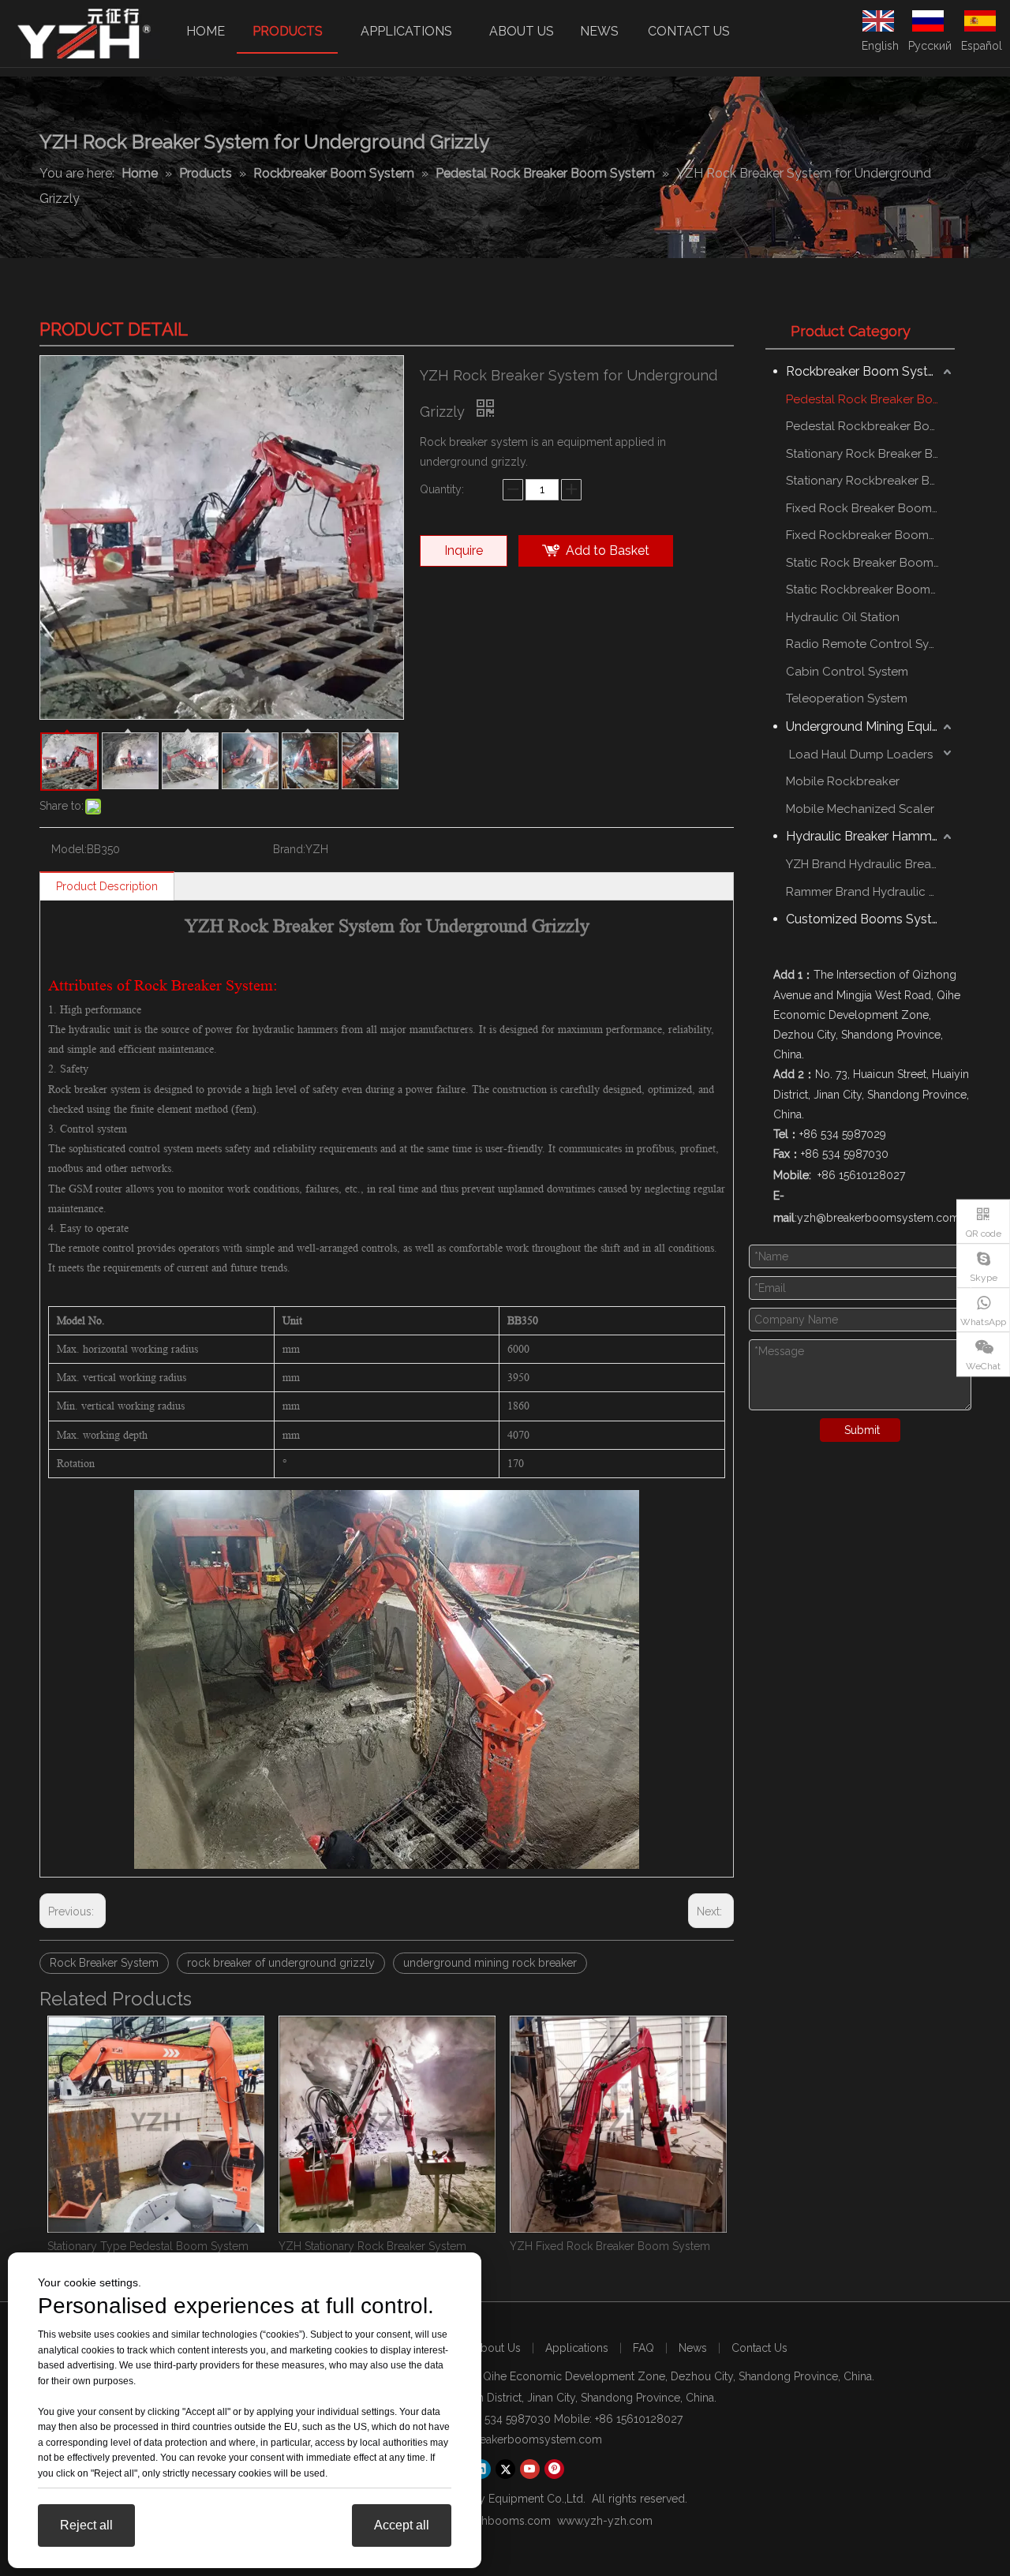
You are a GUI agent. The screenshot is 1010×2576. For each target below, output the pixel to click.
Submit (862, 1430)
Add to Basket (608, 550)
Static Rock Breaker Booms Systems (870, 563)
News (693, 2348)
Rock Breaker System (104, 1963)
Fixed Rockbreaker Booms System (870, 535)
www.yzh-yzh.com (605, 2521)
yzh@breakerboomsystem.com (522, 2439)
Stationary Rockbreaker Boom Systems (870, 481)
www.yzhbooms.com (496, 2521)
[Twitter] (505, 2469)
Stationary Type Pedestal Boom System (148, 2246)
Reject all (86, 2525)
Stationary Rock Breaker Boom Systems (870, 454)
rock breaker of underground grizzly (281, 1963)
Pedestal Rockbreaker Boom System (870, 426)
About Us (497, 2348)
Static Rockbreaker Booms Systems (870, 590)
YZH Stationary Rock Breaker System (372, 2246)
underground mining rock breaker (490, 1963)
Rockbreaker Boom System (866, 371)
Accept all (402, 2525)
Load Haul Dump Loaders (859, 754)
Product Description (107, 886)
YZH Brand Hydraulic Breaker (867, 864)
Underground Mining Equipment (870, 726)
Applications (577, 2348)
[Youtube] (530, 2469)
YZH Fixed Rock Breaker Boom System (610, 2246)
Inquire (464, 550)
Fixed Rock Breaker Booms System (870, 508)
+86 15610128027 (639, 2419)
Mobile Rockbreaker (843, 781)
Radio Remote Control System (870, 644)
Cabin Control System (847, 672)
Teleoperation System (847, 698)
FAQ (643, 2348)
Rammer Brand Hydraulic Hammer (870, 892)
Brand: (289, 849)
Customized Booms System (868, 919)
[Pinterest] (554, 2469)
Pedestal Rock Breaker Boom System (870, 399)
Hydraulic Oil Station (843, 617)
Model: (69, 849)
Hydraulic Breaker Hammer (864, 836)
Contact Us (759, 2348)
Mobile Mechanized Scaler (860, 809)
